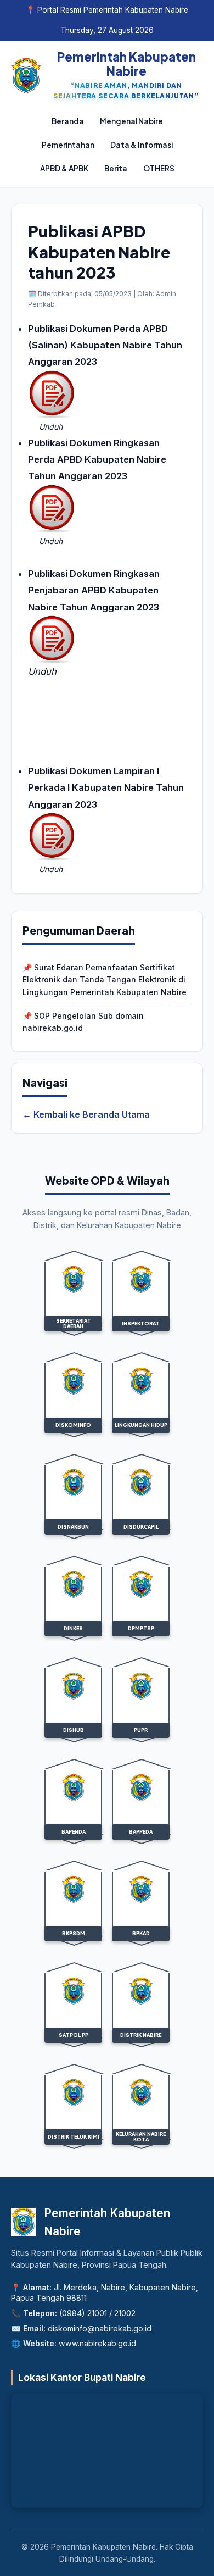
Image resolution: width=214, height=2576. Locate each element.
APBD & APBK (64, 168)
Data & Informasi (142, 145)
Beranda (68, 121)
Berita (116, 168)
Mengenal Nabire (131, 121)
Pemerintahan (68, 145)
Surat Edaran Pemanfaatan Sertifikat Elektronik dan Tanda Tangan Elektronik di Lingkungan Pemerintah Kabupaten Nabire (105, 980)
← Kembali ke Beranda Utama (86, 1114)
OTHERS (159, 168)
